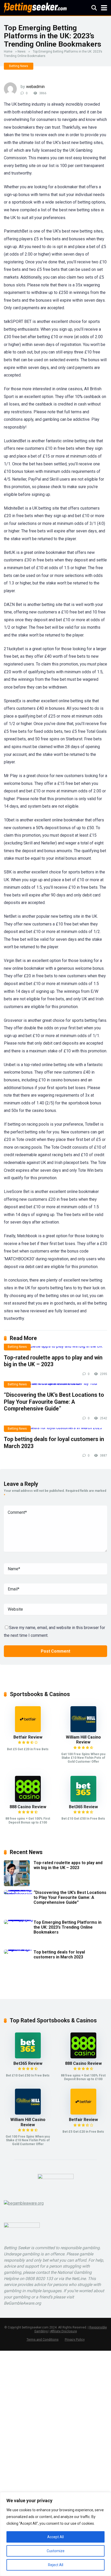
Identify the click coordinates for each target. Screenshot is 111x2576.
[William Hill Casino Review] (83, 1731)
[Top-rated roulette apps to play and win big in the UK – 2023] (55, 1348)
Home (8, 52)
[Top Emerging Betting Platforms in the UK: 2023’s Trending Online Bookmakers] (19, 1920)
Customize (56, 2551)
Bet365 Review (83, 1807)
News (22, 52)
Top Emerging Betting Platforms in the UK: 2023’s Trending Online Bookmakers (68, 1927)
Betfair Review (28, 1737)
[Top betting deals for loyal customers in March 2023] (55, 1430)
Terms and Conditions (43, 2339)
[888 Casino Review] (28, 1800)
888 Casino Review (28, 1807)
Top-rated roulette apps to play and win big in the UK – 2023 (53, 1361)
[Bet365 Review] (83, 1800)
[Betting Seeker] (35, 7)
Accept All (55, 2537)
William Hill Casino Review (83, 1740)
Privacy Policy (75, 2339)
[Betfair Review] (28, 1731)
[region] (55, 2534)
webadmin (35, 87)
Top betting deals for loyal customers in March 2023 (59, 1955)
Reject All (56, 2565)
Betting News (19, 66)
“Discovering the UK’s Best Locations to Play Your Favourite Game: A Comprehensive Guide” (54, 1402)
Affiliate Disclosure (64, 2331)
